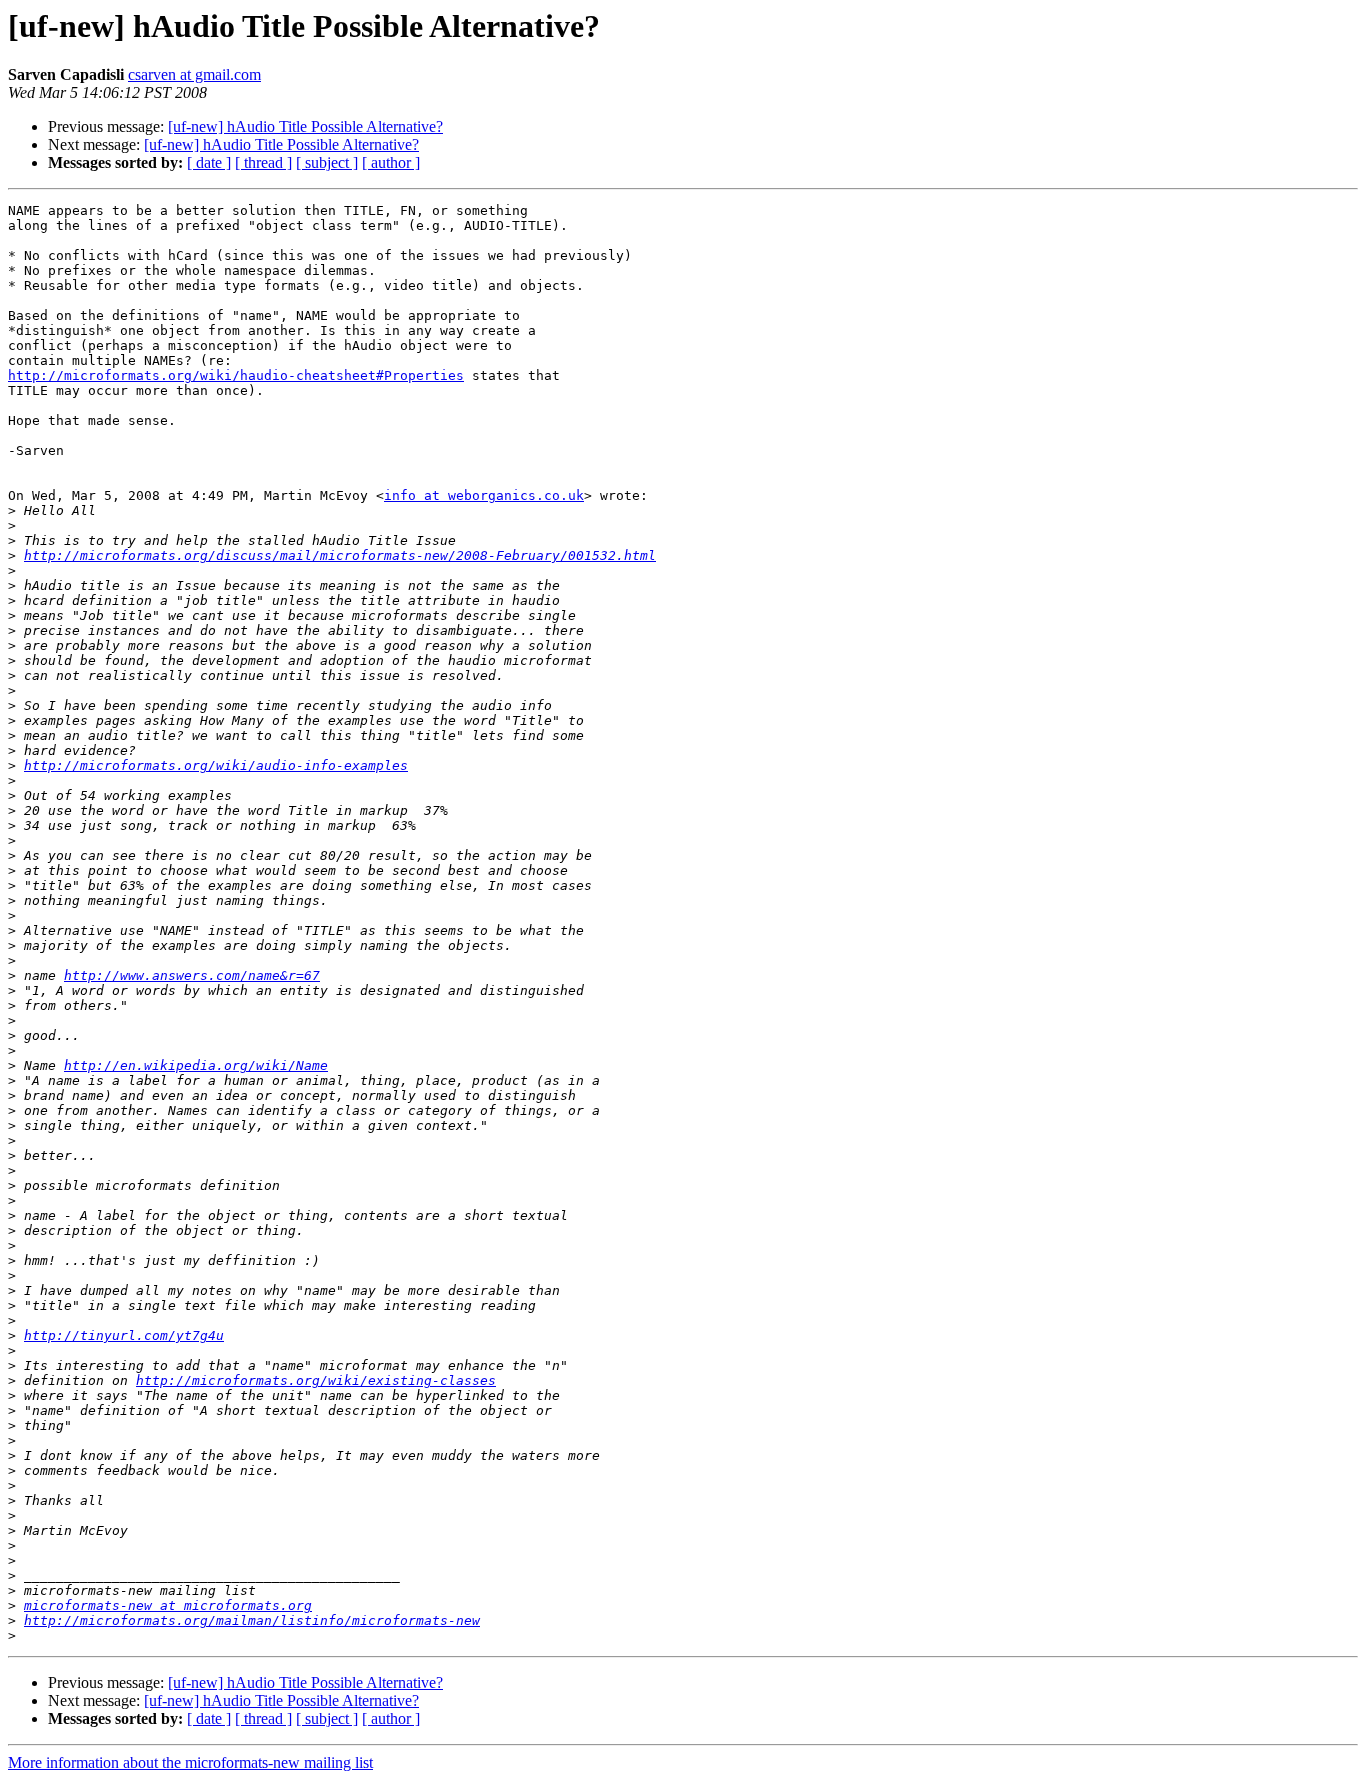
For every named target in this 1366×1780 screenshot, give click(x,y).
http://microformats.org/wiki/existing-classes (316, 1380)
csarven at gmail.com (194, 74)
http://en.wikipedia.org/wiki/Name (196, 1065)
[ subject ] (327, 162)
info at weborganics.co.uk (484, 495)
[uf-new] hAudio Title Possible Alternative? (305, 126)
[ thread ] (263, 162)
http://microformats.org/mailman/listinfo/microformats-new (252, 1620)
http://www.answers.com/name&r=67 (192, 975)
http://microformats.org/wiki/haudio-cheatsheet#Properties (236, 375)
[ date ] (209, 162)
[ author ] (391, 162)
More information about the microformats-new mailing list (190, 1762)
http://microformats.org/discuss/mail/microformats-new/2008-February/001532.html (340, 555)
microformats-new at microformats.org (168, 1605)
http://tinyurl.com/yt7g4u (124, 1335)
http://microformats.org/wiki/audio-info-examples (216, 765)
